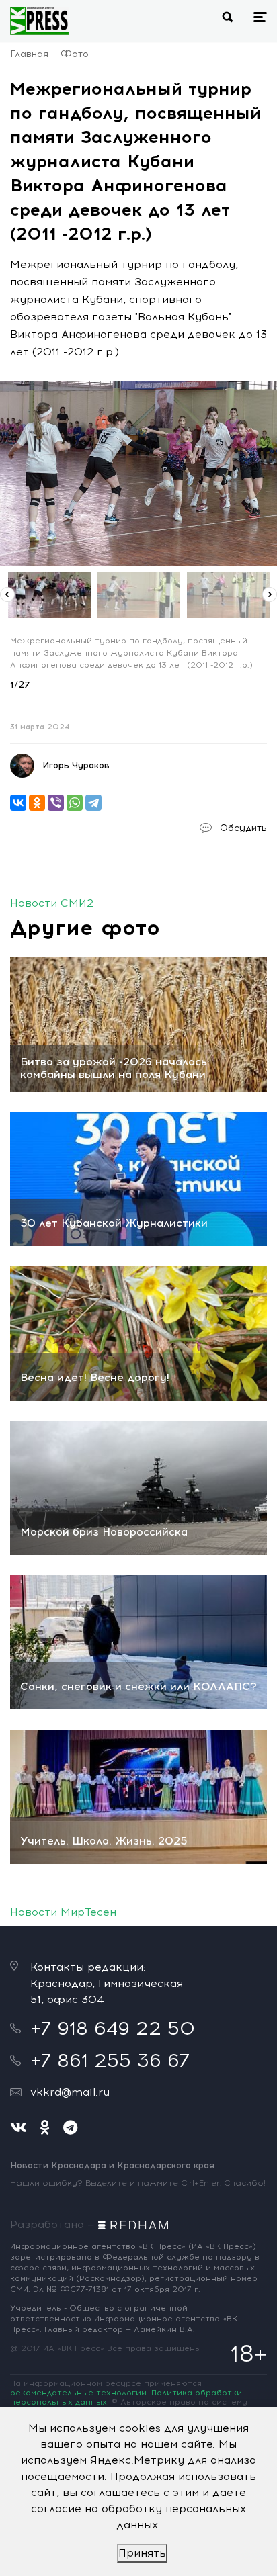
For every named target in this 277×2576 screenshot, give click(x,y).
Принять (142, 2553)
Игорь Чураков (76, 765)
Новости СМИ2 (52, 903)
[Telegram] (93, 803)
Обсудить (243, 828)
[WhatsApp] (75, 803)
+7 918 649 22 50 (113, 2028)
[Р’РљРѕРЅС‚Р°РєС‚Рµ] (18, 803)
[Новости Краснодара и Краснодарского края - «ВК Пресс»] (39, 21)
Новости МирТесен (63, 1912)
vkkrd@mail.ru (70, 2092)
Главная (29, 54)
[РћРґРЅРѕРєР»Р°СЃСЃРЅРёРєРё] (37, 803)
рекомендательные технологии (78, 2393)
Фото (75, 54)
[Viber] (56, 803)
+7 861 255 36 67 (110, 2060)
